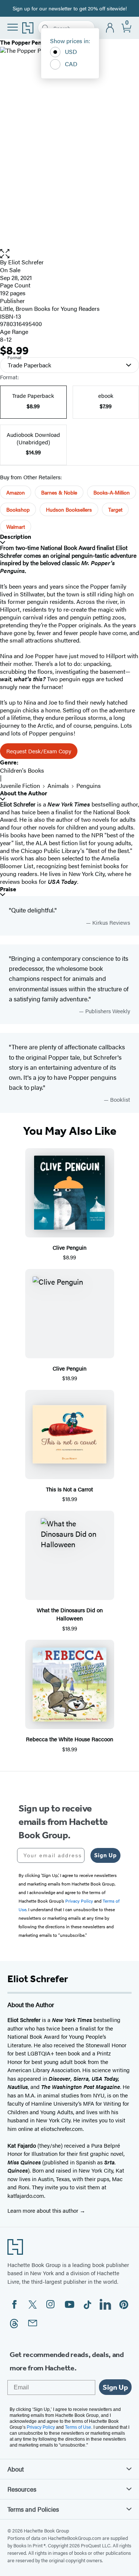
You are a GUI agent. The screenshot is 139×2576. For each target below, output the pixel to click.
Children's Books (22, 770)
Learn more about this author (44, 2210)
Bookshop (18, 509)
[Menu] (13, 27)
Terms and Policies (33, 2509)
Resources (22, 2489)
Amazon (16, 492)
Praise (8, 889)
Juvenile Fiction (20, 785)
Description (16, 537)
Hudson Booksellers (69, 509)
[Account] (110, 28)
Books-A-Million (112, 492)
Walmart (16, 527)
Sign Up (105, 1855)
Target (115, 509)
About (16, 2469)
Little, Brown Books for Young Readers (50, 308)
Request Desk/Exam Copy (39, 751)
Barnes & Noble (59, 492)
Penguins (89, 785)
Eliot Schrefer (26, 262)
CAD (71, 64)
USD (71, 51)
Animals (58, 785)
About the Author (24, 793)
